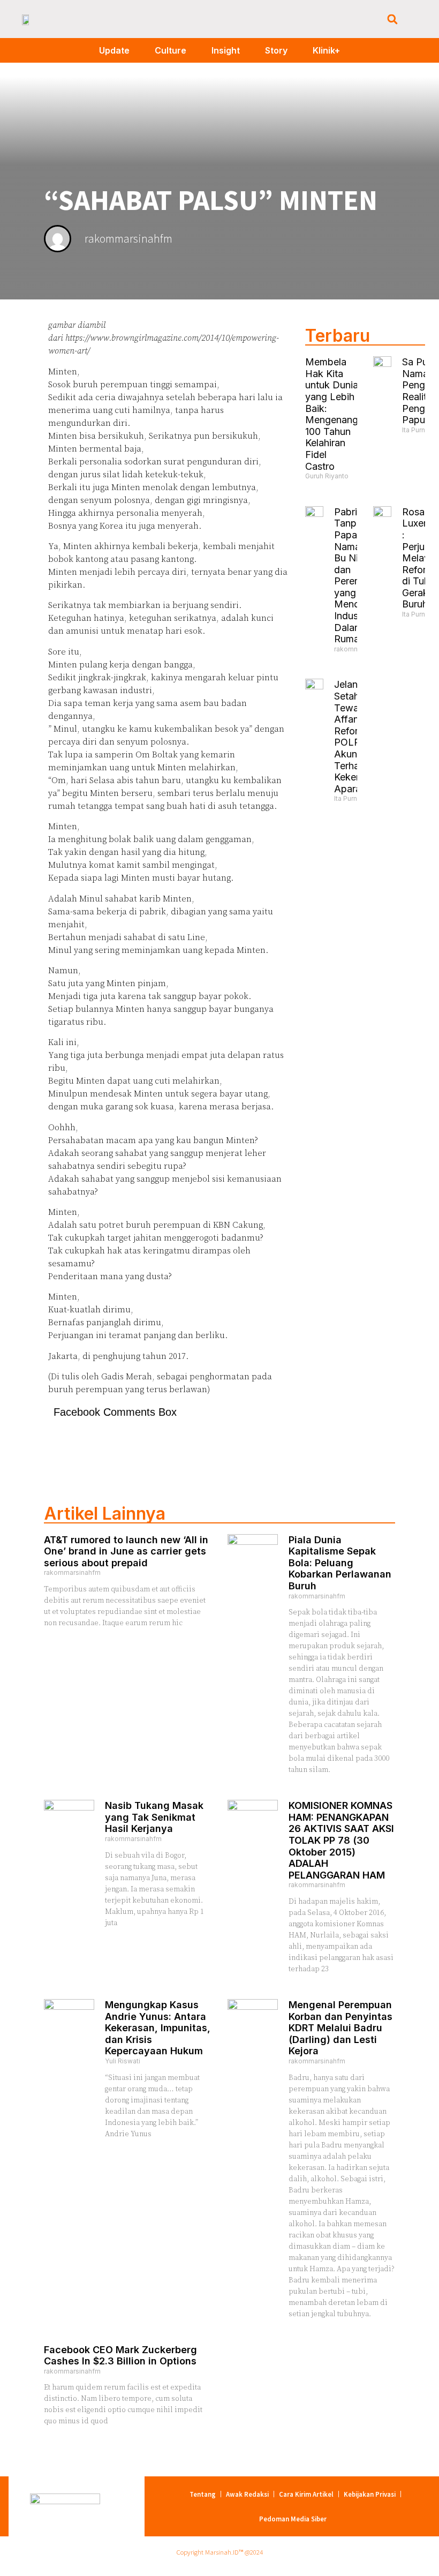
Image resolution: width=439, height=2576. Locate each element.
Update (114, 50)
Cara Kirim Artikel (306, 2494)
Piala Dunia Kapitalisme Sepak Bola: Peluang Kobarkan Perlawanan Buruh (340, 1563)
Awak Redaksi (247, 2494)
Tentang (203, 2494)
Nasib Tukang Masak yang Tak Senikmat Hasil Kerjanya (154, 1817)
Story (276, 50)
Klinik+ (326, 50)
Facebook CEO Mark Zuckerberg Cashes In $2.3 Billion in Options (120, 2356)
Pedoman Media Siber (293, 2519)
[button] (392, 19)
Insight (226, 50)
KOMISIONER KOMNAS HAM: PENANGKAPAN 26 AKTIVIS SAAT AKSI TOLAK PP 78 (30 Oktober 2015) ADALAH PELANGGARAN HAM (341, 1840)
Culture (171, 50)
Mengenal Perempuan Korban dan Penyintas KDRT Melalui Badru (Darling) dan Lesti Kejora (340, 2028)
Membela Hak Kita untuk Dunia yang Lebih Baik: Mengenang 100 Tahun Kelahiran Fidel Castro (332, 414)
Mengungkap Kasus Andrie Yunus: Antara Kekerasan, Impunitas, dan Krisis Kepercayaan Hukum (158, 2028)
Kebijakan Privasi (370, 2494)
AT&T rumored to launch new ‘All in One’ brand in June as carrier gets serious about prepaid (126, 1551)
